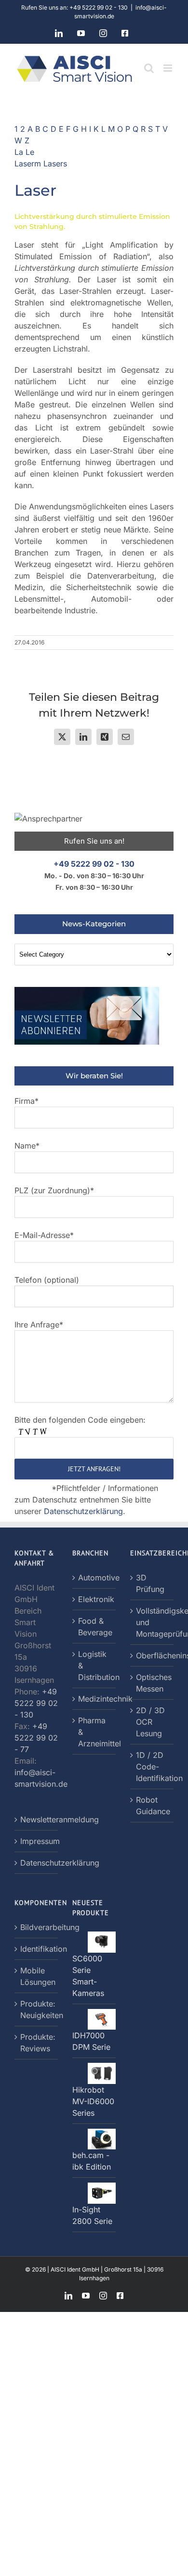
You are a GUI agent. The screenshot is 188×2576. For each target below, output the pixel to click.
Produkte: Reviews (37, 2043)
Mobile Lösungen (37, 1976)
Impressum (37, 1841)
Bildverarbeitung (37, 1927)
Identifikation (37, 1949)
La (20, 152)
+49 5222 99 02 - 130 (94, 864)
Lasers (55, 164)
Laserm (29, 164)
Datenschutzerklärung (83, 1511)
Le (30, 152)
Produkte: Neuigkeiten (37, 2009)
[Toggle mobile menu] (168, 68)
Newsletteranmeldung (37, 1819)
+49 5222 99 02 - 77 (36, 1738)
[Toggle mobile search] (149, 68)
